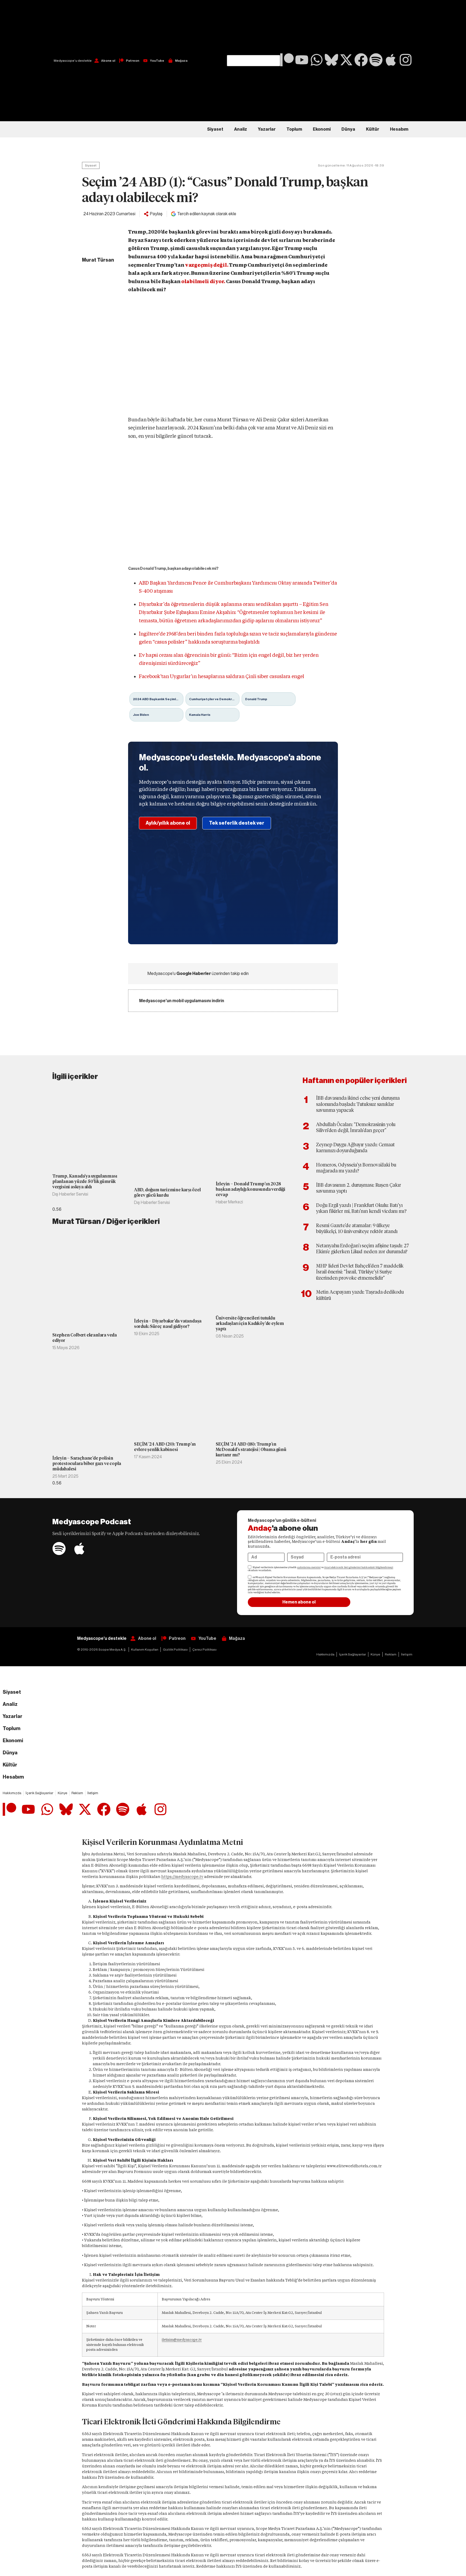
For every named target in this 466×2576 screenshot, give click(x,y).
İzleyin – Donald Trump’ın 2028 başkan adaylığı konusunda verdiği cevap (251, 1189)
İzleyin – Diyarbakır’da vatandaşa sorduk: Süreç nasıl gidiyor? (168, 1324)
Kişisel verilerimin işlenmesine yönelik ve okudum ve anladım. (321, 1569)
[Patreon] (287, 60)
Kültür (373, 129)
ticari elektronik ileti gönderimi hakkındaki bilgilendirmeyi (359, 1567)
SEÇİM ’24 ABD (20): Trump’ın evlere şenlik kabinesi (165, 1447)
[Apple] (391, 60)
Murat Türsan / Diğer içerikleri (106, 1221)
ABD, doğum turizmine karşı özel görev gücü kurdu (167, 1192)
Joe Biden (141, 715)
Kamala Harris (200, 715)
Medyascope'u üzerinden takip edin (198, 974)
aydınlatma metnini (309, 1567)
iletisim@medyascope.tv (182, 2340)
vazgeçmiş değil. (207, 265)
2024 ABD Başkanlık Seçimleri (157, 699)
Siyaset (215, 129)
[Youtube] (302, 60)
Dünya (348, 129)
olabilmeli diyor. (203, 281)
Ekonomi (322, 129)
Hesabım (399, 129)
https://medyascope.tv (182, 1877)
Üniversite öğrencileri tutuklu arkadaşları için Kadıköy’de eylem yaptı (250, 1323)
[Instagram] (406, 60)
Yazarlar (267, 129)
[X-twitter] (346, 60)
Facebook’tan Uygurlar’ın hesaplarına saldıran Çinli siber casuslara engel (222, 676)
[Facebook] (361, 60)
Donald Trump (256, 699)
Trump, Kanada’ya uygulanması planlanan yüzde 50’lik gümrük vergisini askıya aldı (85, 1181)
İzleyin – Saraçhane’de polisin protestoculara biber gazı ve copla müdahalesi (87, 1464)
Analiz (241, 129)
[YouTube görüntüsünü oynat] (233, 357)
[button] (253, 27)
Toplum (294, 129)
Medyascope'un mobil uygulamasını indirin (182, 1001)
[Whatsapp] (317, 60)
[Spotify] (376, 60)
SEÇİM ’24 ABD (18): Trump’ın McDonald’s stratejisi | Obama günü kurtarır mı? (251, 1450)
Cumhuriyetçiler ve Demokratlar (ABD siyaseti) (214, 699)
